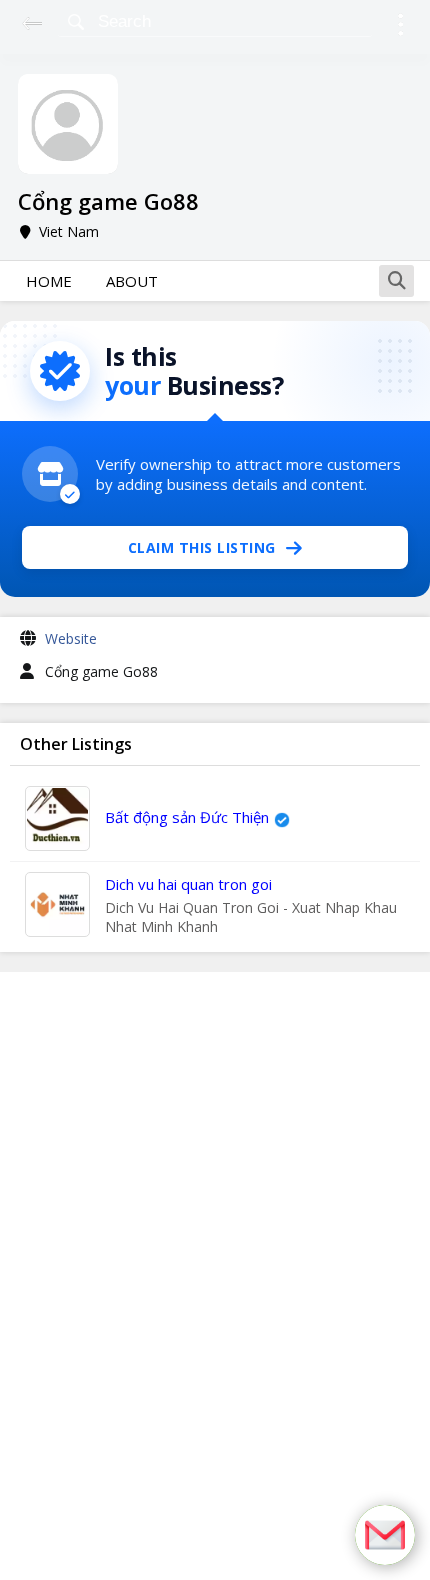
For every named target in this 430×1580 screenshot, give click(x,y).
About (132, 281)
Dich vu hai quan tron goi (188, 884)
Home (49, 281)
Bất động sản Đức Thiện (187, 817)
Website (71, 638)
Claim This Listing (202, 547)
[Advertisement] (215, 1276)
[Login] (400, 27)
